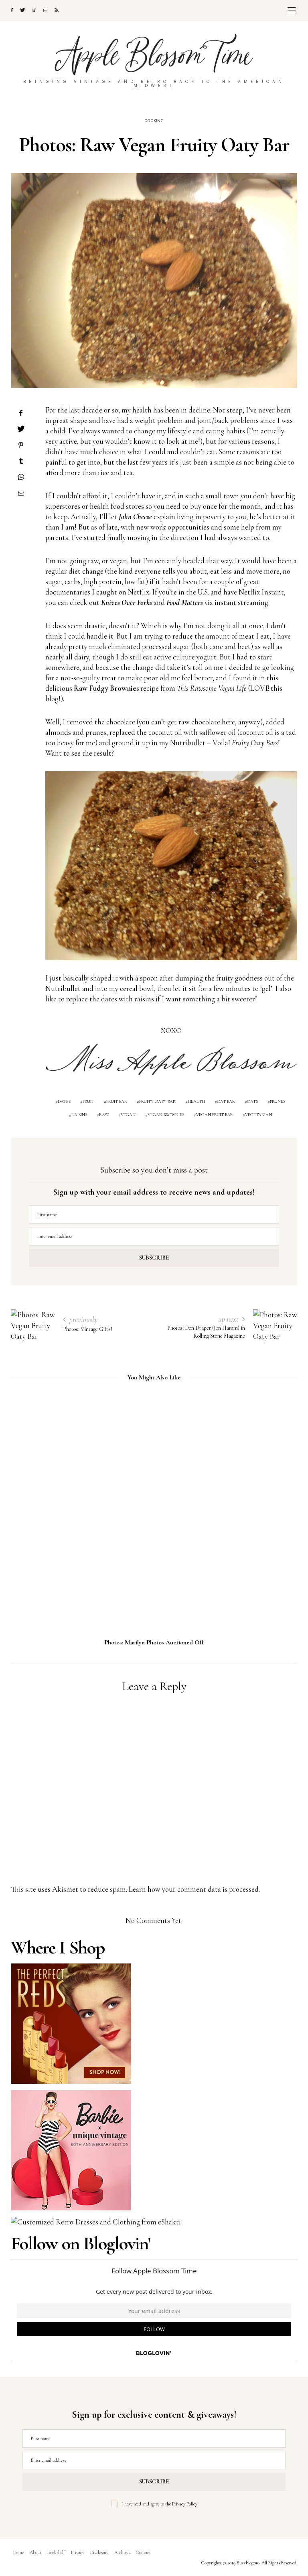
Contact (143, 2552)
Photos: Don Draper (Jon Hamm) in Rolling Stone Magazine (154, 1642)
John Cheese (135, 517)
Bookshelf (56, 2552)
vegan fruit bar (215, 1115)
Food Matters (185, 602)
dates (64, 1101)
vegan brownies (166, 1115)
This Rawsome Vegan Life (212, 688)
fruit (88, 1101)
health (196, 1101)
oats (252, 1101)
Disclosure (99, 2552)
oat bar (226, 1101)
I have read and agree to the (159, 2504)
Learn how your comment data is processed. (194, 1889)
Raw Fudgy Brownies (106, 688)
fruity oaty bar (157, 1101)
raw (104, 1115)
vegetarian (258, 1115)
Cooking (154, 121)
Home (18, 2552)
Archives (122, 2552)
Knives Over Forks (127, 602)
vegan (128, 1115)
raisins (79, 1115)
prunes (278, 1101)
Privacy (78, 2552)
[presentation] (29, 1504)
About (35, 2552)
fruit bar (117, 1101)
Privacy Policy (185, 2504)
